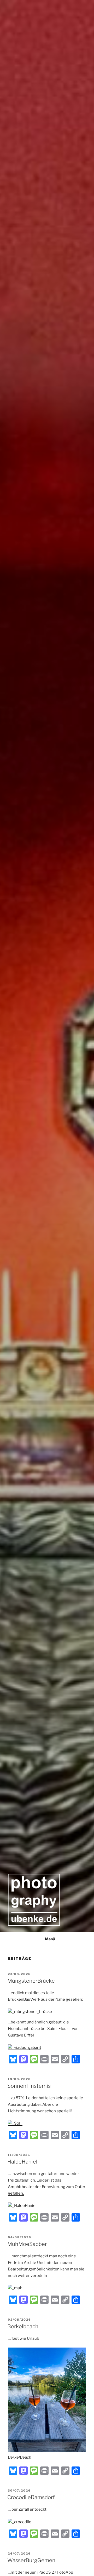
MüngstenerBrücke (31, 1981)
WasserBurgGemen (31, 2560)
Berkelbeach (23, 2326)
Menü (50, 1939)
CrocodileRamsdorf (31, 2497)
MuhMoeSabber (27, 2244)
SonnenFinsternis (29, 2086)
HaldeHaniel (22, 2162)
